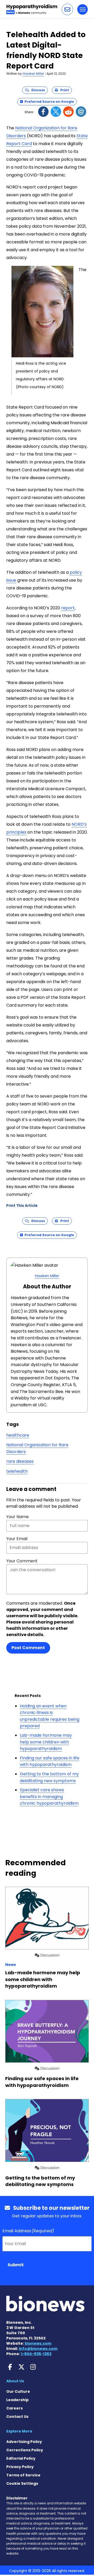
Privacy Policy (20, 2467)
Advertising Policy (24, 2442)
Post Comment (28, 1648)
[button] (67, 9)
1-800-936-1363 (36, 2354)
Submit (16, 2265)
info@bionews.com (38, 2349)
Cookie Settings (22, 2483)
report (68, 608)
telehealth (17, 1471)
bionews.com (38, 2343)
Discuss (37, 90)
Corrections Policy (25, 2450)
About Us (15, 2381)
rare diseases (20, 1461)
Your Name (17, 1517)
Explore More (19, 2431)
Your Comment (22, 1561)
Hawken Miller (33, 74)
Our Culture (18, 2391)
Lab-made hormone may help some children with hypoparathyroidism (46, 1742)
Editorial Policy (21, 2458)
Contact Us (17, 2417)
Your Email (17, 1539)
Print (63, 90)
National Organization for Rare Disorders (37, 1448)
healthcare (18, 1435)
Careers (14, 2408)
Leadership (17, 2400)
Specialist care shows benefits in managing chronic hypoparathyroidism (49, 1797)
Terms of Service (23, 2475)
